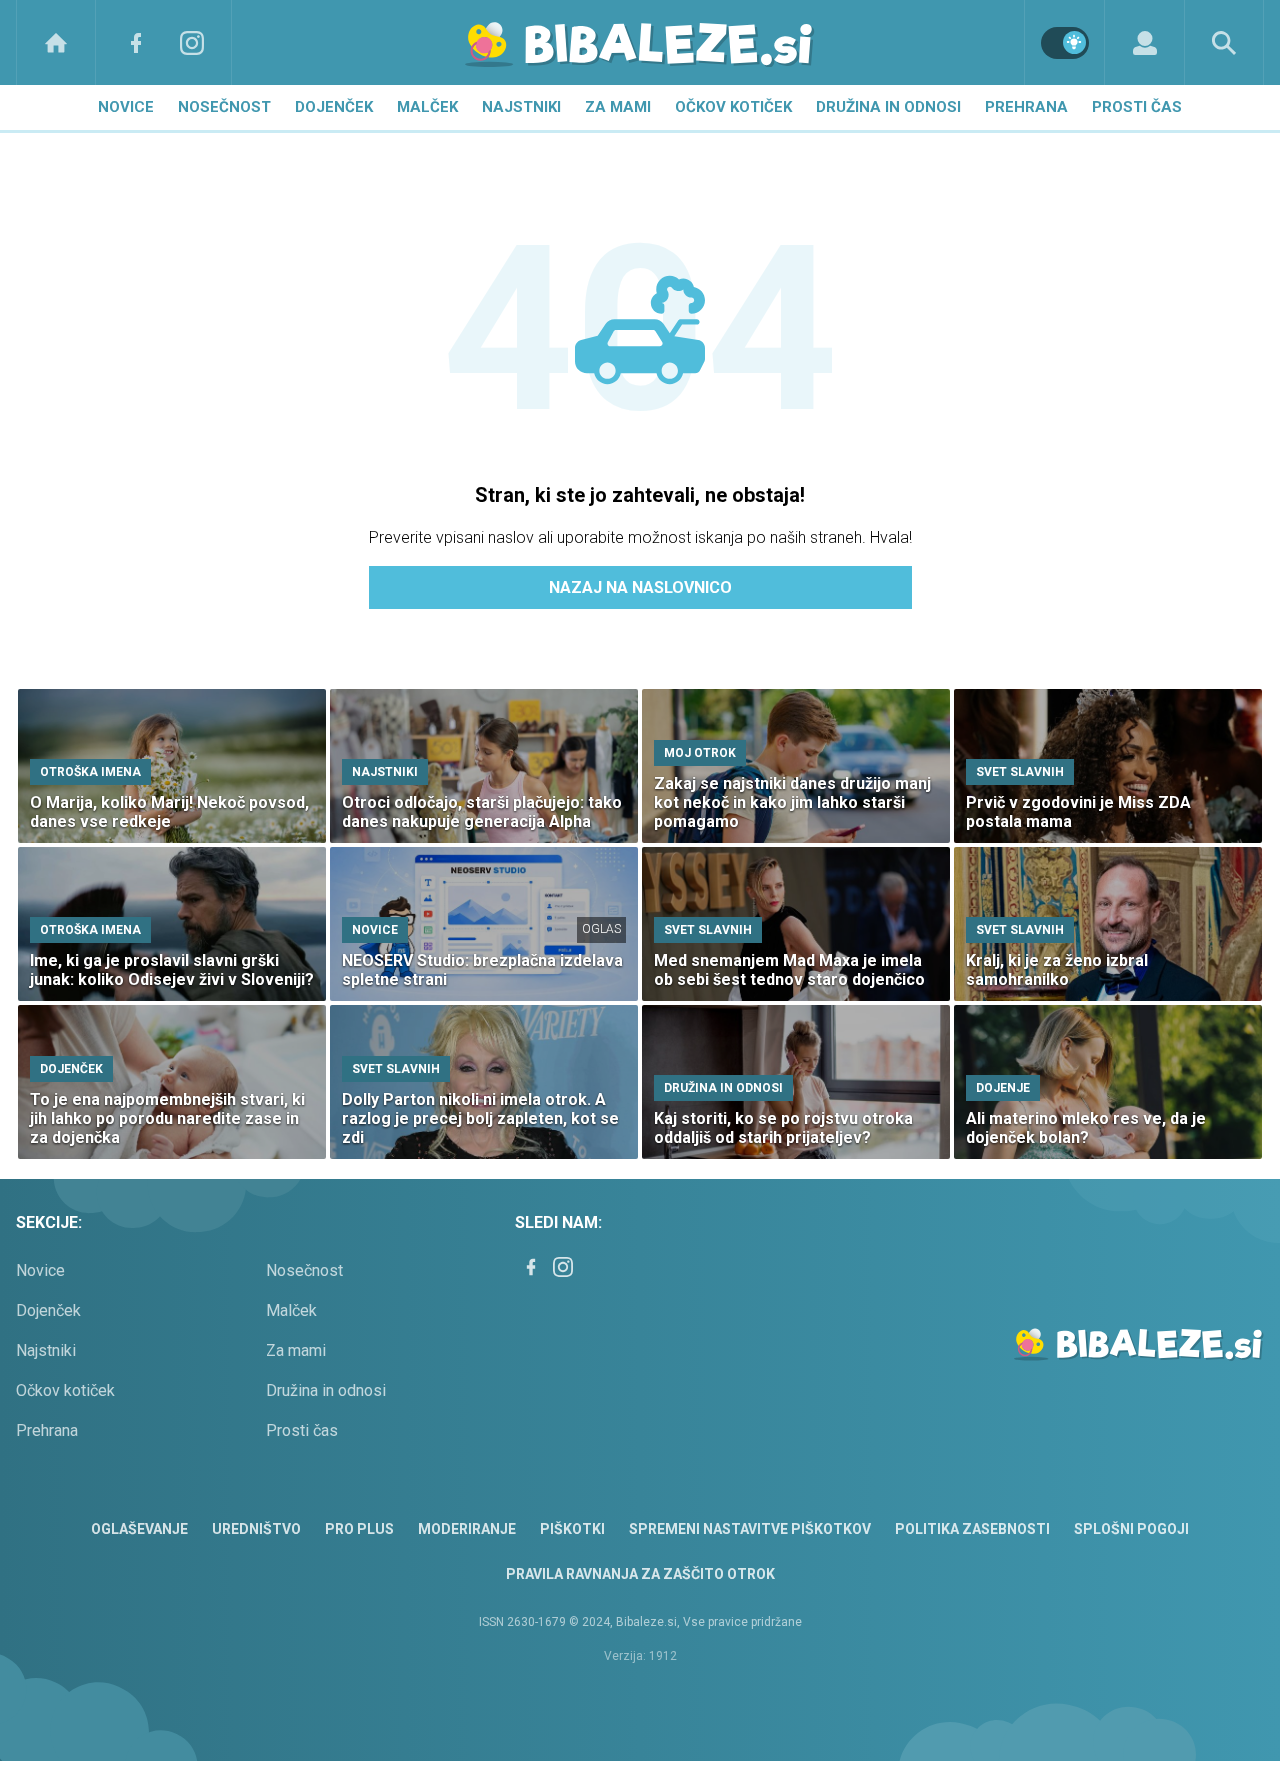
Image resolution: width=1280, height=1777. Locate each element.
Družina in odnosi (888, 107)
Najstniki (521, 107)
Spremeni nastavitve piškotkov (750, 1529)
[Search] (1224, 42)
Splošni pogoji (1131, 1529)
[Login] (1144, 42)
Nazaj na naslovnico (640, 587)
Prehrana (1026, 107)
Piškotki (572, 1529)
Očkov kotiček (733, 107)
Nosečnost (224, 107)
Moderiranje (467, 1529)
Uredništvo (256, 1529)
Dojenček (334, 107)
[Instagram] (192, 42)
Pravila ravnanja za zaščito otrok (640, 1574)
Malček (427, 107)
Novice (126, 107)
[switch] (1065, 43)
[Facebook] (136, 42)
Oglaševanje (139, 1529)
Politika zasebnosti (972, 1529)
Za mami (618, 107)
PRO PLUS (359, 1529)
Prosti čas (1137, 107)
